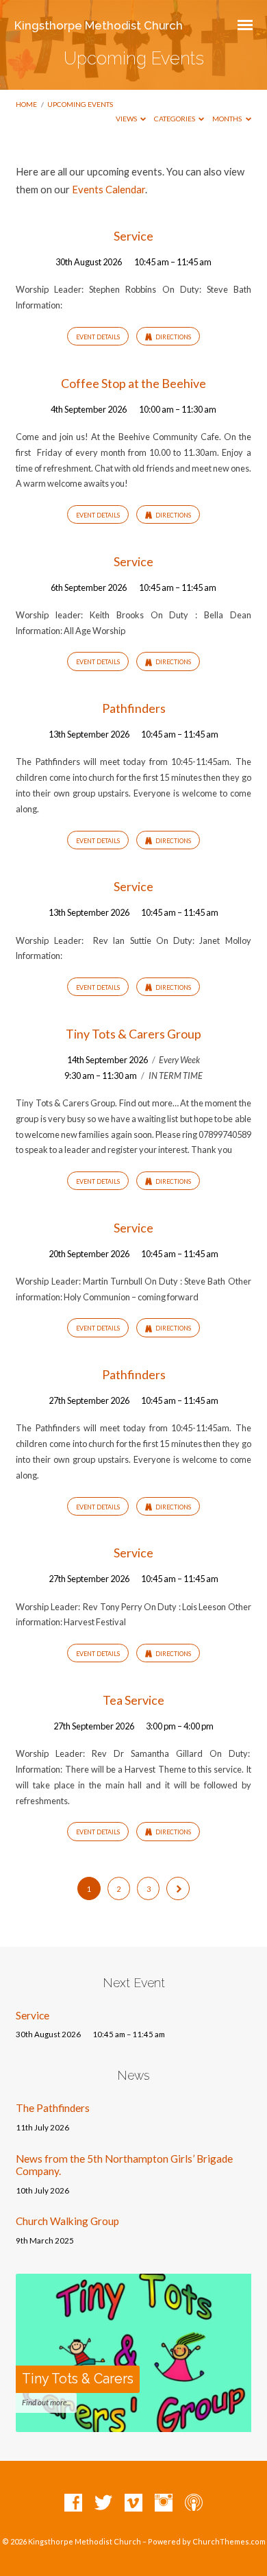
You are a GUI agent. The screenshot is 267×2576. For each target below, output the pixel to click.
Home (26, 104)
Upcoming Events (80, 104)
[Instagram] (164, 2503)
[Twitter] (103, 2503)
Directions (173, 337)
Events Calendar (109, 189)
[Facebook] (73, 2503)
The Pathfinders (53, 2108)
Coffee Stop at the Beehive (133, 383)
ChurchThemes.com (229, 2541)
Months (228, 119)
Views (127, 119)
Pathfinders (134, 708)
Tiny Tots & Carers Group (133, 1034)
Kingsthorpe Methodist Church (99, 25)
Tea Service (133, 1700)
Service (133, 236)
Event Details (98, 337)
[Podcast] (194, 2503)
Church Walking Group (67, 2221)
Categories (175, 119)
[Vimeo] (133, 2503)
